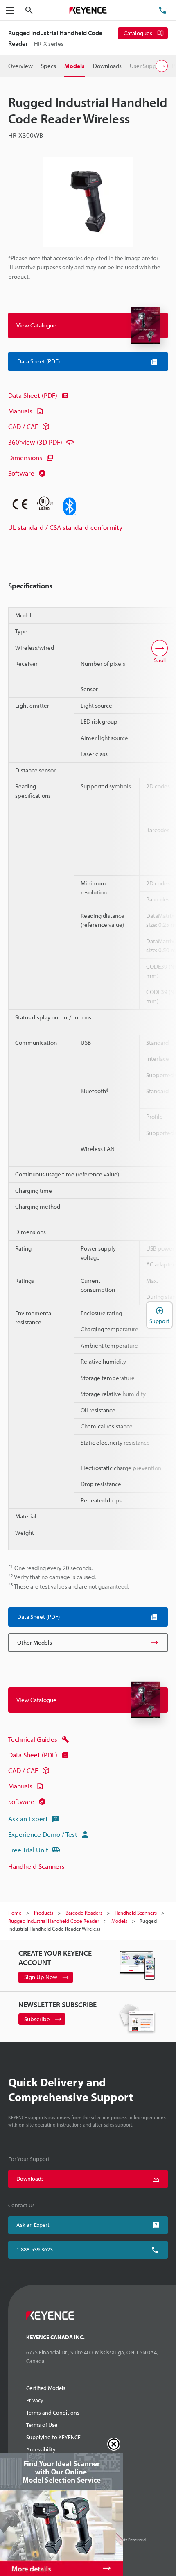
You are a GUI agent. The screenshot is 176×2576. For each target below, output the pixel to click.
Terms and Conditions (53, 2413)
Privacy (35, 2400)
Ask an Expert (28, 1819)
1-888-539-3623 (35, 2249)
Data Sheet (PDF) (33, 395)
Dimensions (25, 457)
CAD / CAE (23, 426)
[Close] (114, 2444)
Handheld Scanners (36, 1866)
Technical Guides (33, 1739)
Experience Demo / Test (43, 1834)
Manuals (20, 411)
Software (21, 473)
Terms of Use (42, 2425)
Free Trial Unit (28, 1850)
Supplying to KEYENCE (53, 2437)
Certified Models (46, 2388)
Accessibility (41, 2449)
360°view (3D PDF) (35, 442)
